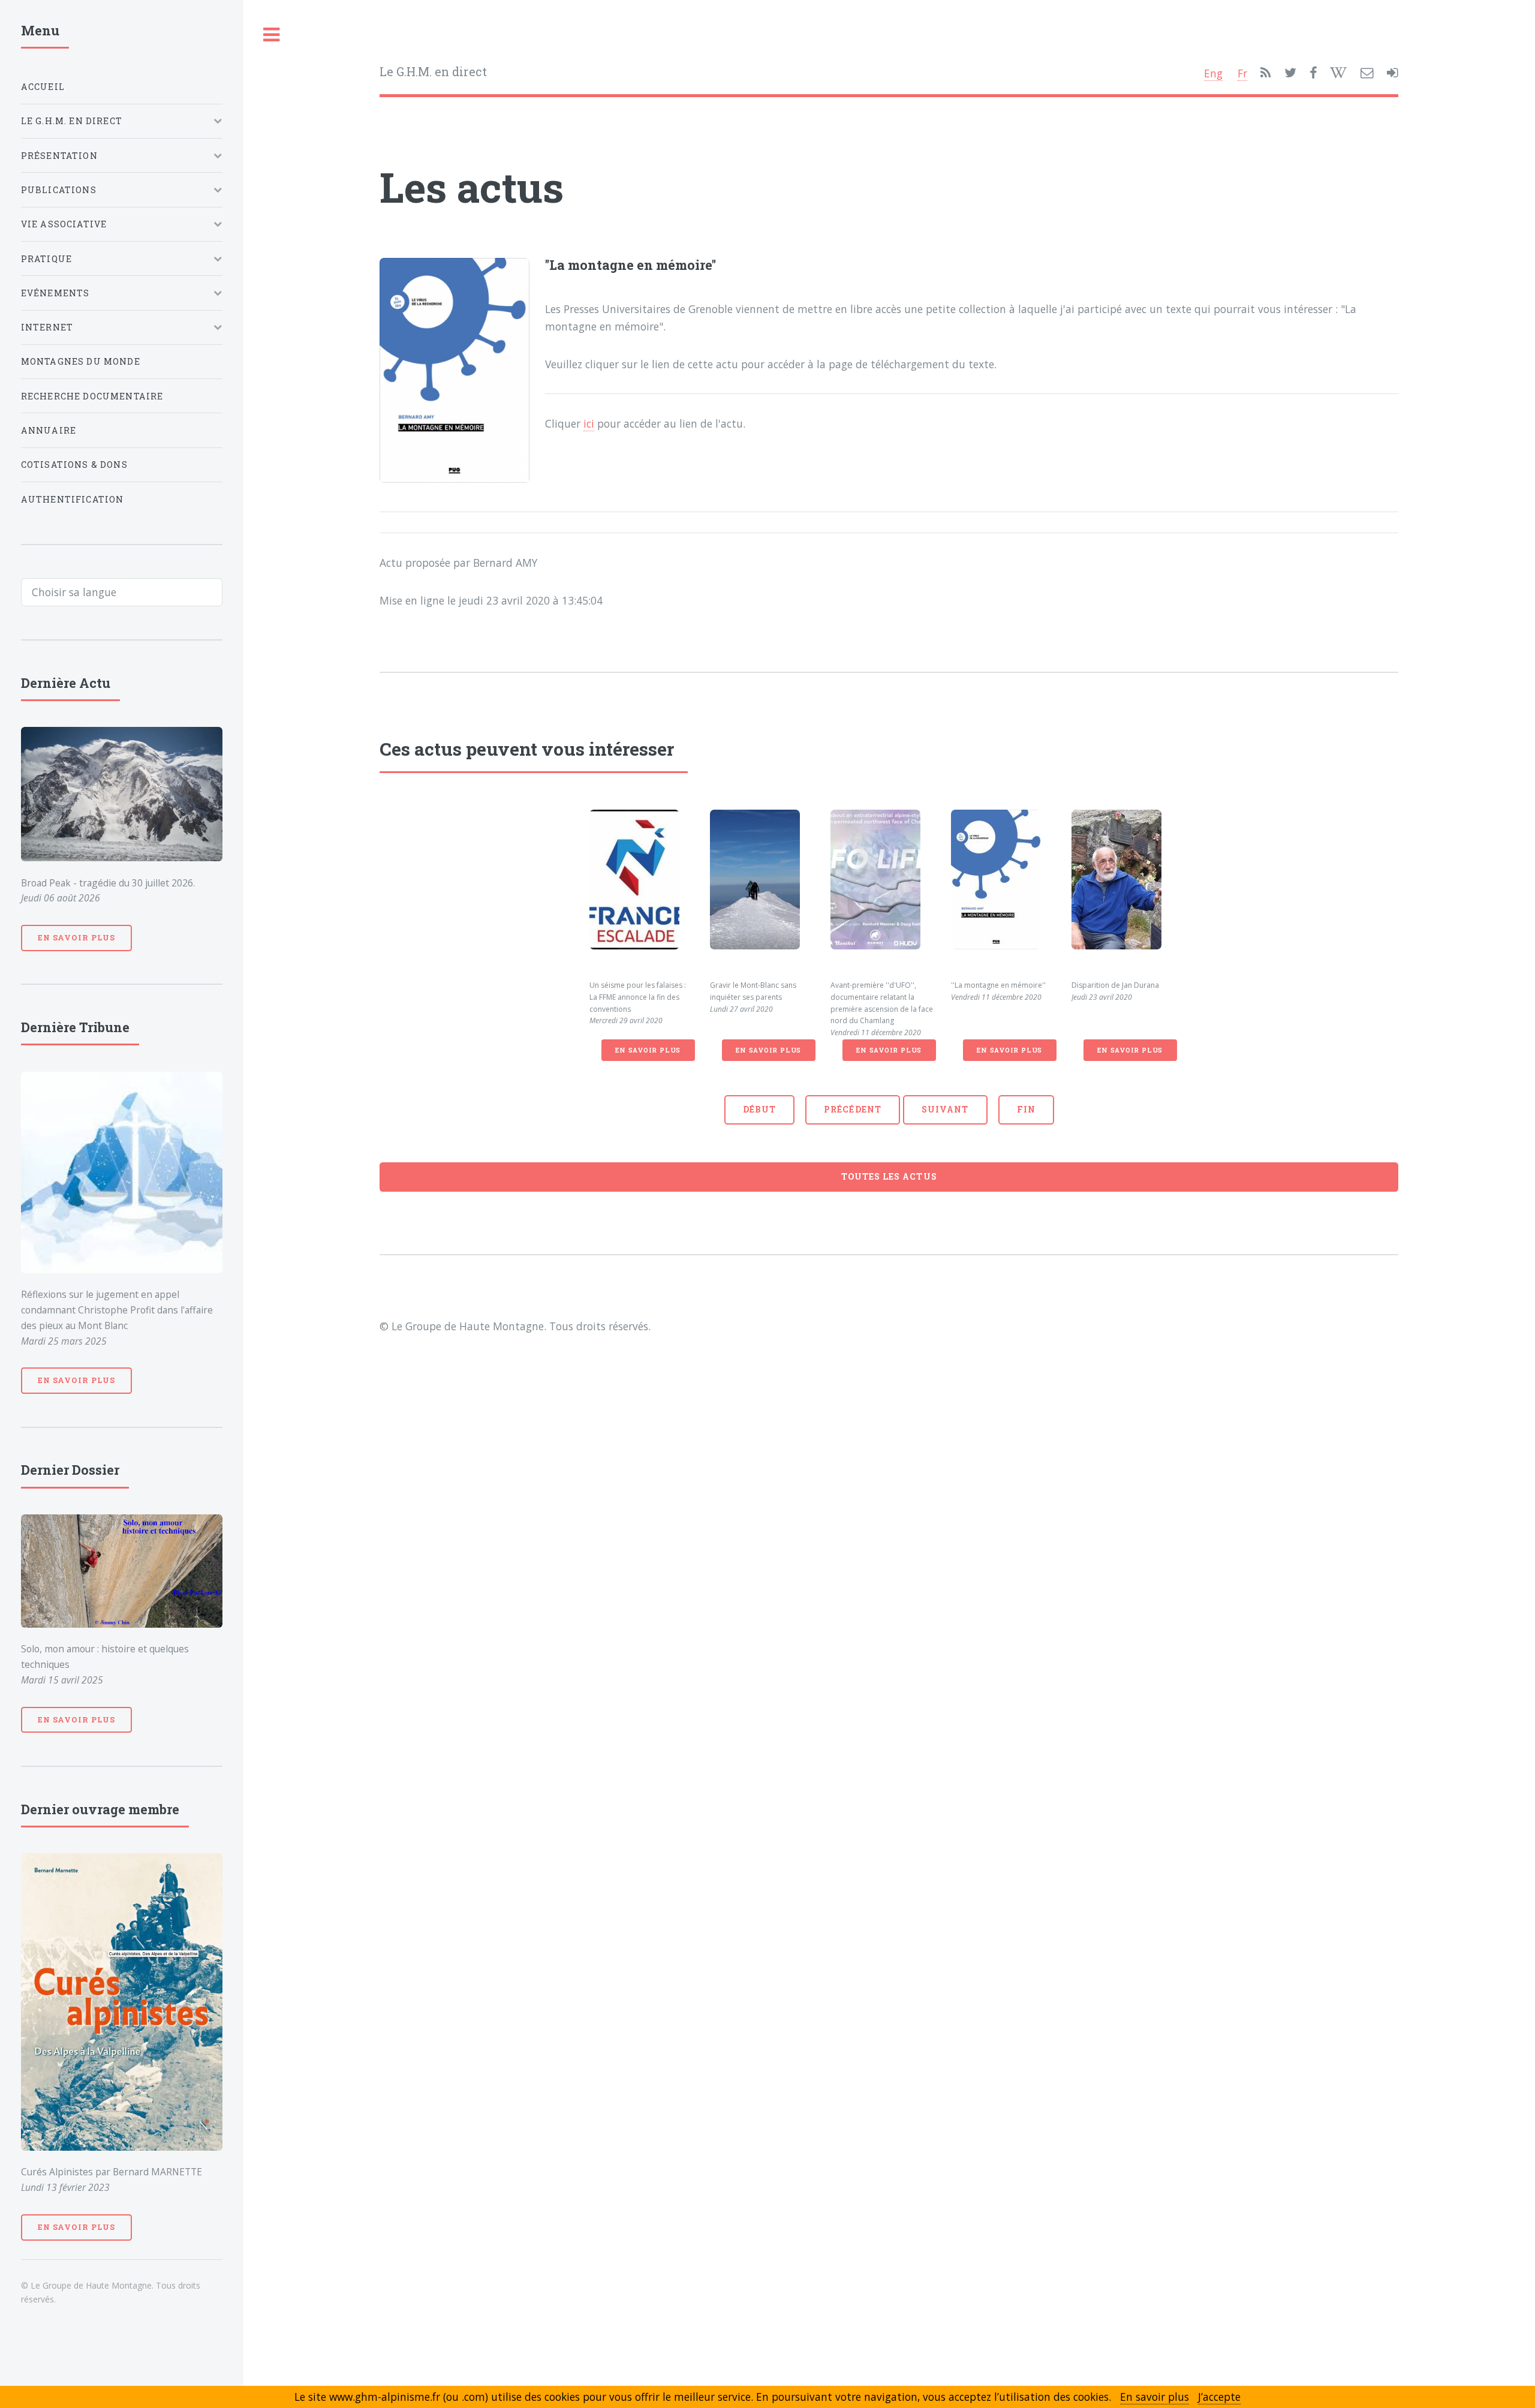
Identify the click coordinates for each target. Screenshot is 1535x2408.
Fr (1242, 73)
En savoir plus (648, 1050)
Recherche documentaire (92, 396)
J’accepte (1219, 2397)
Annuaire (49, 430)
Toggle (272, 35)
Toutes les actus (889, 1176)
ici (589, 423)
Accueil (43, 87)
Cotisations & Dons (74, 465)
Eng (1213, 73)
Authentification (73, 499)
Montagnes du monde (81, 361)
